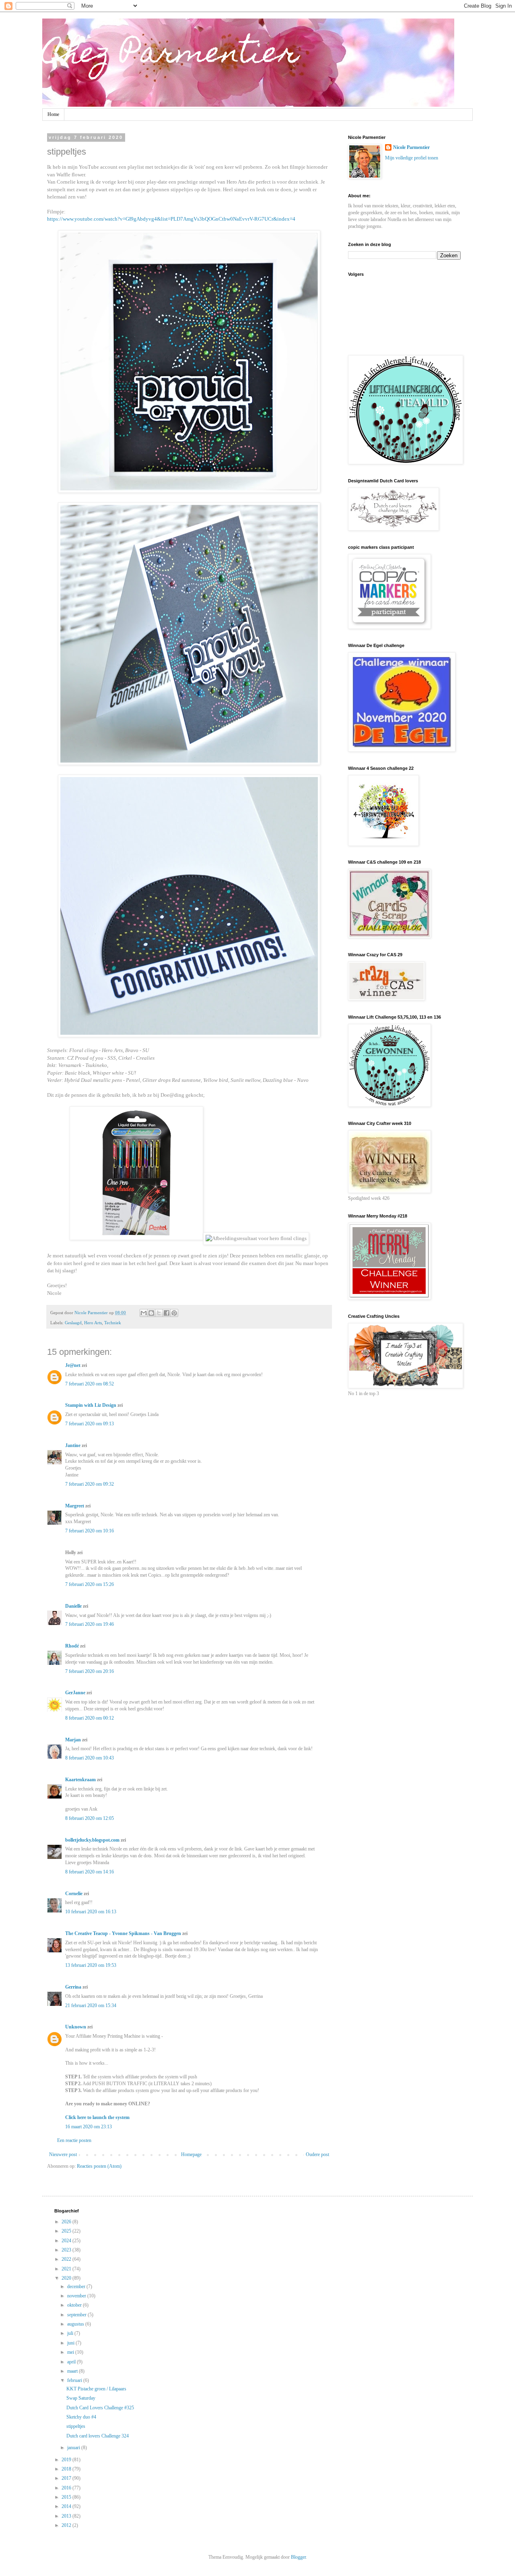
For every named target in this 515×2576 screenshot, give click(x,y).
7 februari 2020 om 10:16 (90, 1531)
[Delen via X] (159, 1313)
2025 (67, 2231)
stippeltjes (76, 2426)
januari (74, 2448)
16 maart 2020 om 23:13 (89, 2127)
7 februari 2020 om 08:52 (90, 1384)
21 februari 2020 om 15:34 (91, 2005)
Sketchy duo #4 (81, 2417)
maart (73, 2371)
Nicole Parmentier (411, 147)
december (77, 2287)
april (72, 2362)
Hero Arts (93, 1323)
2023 (67, 2250)
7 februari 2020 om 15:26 (90, 1584)
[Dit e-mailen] (144, 1313)
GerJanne (75, 1693)
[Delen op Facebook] (167, 1313)
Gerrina (73, 1987)
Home (53, 114)
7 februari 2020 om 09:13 (90, 1424)
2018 (67, 2469)
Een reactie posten (74, 2140)
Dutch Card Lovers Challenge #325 (100, 2408)
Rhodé (72, 1646)
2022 (67, 2259)
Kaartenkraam (80, 1780)
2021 (67, 2269)
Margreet (75, 1506)
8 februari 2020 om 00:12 (90, 1718)
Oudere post (317, 2154)
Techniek (113, 1323)
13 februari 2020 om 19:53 (91, 1965)
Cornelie (74, 1894)
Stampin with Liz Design (91, 1405)
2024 (67, 2241)
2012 (67, 2525)
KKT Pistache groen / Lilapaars (96, 2389)
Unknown (76, 2027)
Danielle (73, 1606)
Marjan (74, 1740)
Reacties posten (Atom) (99, 2166)
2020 (67, 2278)
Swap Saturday (81, 2398)
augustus (76, 2324)
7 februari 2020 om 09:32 (90, 1484)
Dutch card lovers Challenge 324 (98, 2436)
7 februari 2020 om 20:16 (90, 1671)
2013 (67, 2516)
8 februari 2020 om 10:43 (90, 1758)
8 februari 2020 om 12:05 (90, 1818)
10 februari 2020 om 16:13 (91, 1912)
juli (71, 2333)
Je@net (73, 1365)
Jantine (73, 1445)
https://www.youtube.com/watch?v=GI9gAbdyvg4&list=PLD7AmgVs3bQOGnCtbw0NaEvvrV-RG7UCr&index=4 (171, 219)
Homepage (191, 2154)
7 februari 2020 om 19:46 (90, 1624)
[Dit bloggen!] (151, 1313)
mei (71, 2352)
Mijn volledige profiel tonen (412, 158)
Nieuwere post (63, 2154)
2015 (67, 2497)
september (77, 2315)
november (77, 2296)
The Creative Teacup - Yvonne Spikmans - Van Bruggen (123, 1933)
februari (75, 2380)
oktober (75, 2305)
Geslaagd (73, 1323)
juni (71, 2343)
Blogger (298, 2557)
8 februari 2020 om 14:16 (90, 1872)
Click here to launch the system (97, 2117)
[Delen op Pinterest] (174, 1313)
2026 (67, 2222)
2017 (67, 2478)
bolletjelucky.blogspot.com (92, 1840)
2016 (67, 2488)
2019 (67, 2460)
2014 (67, 2506)
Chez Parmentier (171, 55)
